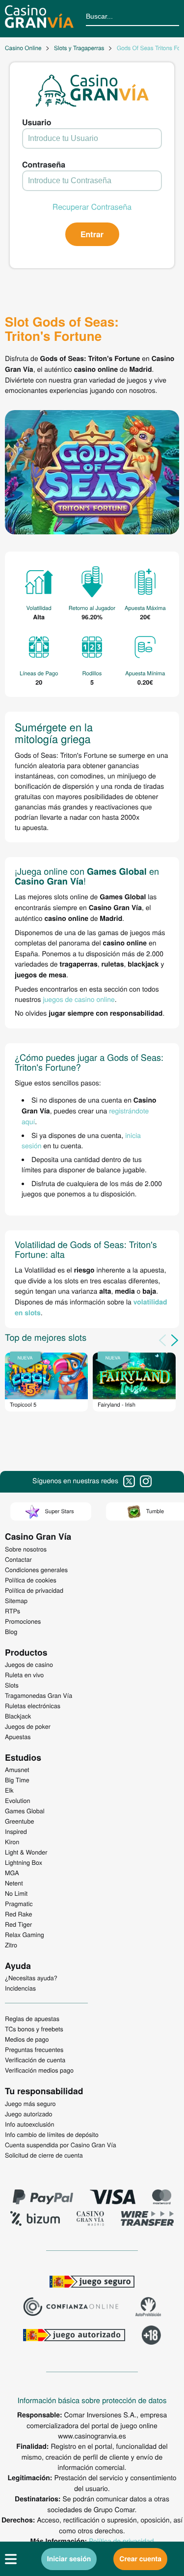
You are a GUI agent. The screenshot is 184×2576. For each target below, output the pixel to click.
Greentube (19, 1821)
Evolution (18, 1800)
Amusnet (17, 1770)
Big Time (17, 1780)
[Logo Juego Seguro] (92, 2283)
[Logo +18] (151, 2336)
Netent (14, 1883)
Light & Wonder (26, 1852)
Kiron (12, 1842)
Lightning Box (24, 1862)
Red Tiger (18, 1924)
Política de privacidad (121, 2541)
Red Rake (18, 1914)
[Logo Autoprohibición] (148, 2308)
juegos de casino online (79, 999)
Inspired (16, 1831)
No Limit (16, 1893)
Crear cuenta (140, 2559)
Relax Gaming (25, 1935)
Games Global (25, 1811)
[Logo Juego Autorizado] (74, 2336)
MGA (12, 1873)
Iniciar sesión (69, 2559)
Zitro (11, 1945)
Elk (9, 1790)
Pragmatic (19, 1904)
